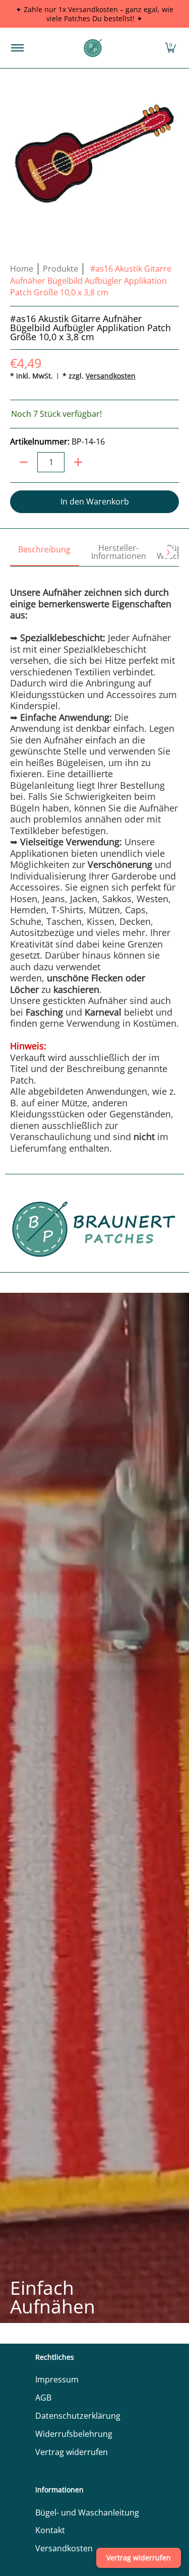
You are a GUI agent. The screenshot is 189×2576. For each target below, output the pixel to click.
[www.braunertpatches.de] (93, 48)
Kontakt (50, 2530)
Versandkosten (111, 376)
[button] (170, 48)
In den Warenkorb (95, 501)
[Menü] (17, 48)
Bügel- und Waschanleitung (87, 2512)
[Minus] (24, 462)
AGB (43, 2398)
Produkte (60, 269)
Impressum (57, 2379)
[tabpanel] (94, 860)
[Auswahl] (78, 462)
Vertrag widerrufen (72, 2452)
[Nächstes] (168, 552)
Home (22, 269)
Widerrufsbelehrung (74, 2434)
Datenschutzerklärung (78, 2416)
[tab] (45, 553)
